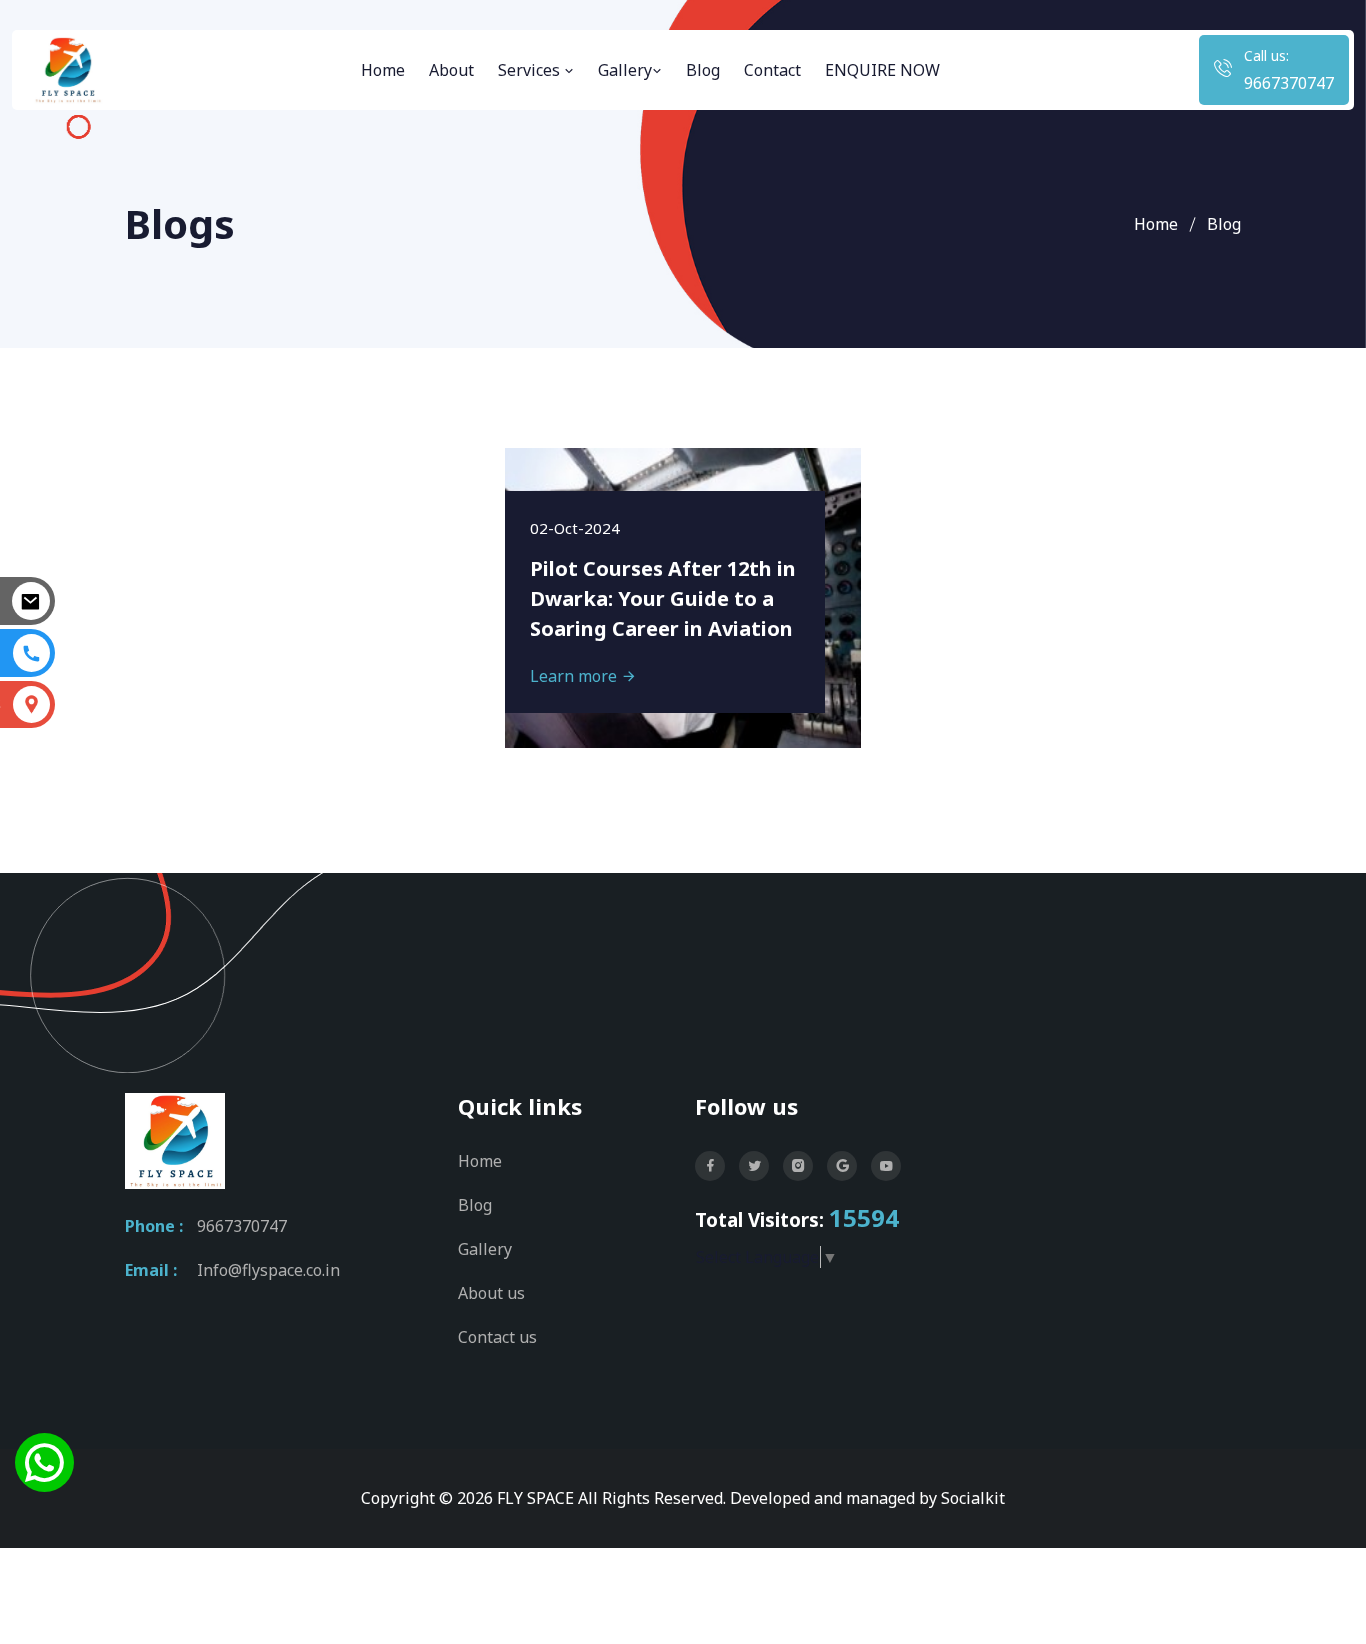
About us (491, 1293)
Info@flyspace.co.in (268, 1270)
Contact (772, 70)
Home (383, 70)
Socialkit (973, 1498)
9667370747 (1289, 83)
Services (531, 70)
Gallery (625, 70)
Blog (703, 70)
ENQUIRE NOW (882, 70)
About (451, 70)
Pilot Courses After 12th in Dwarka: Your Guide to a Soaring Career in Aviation (663, 598)
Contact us (497, 1337)
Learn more (575, 676)
